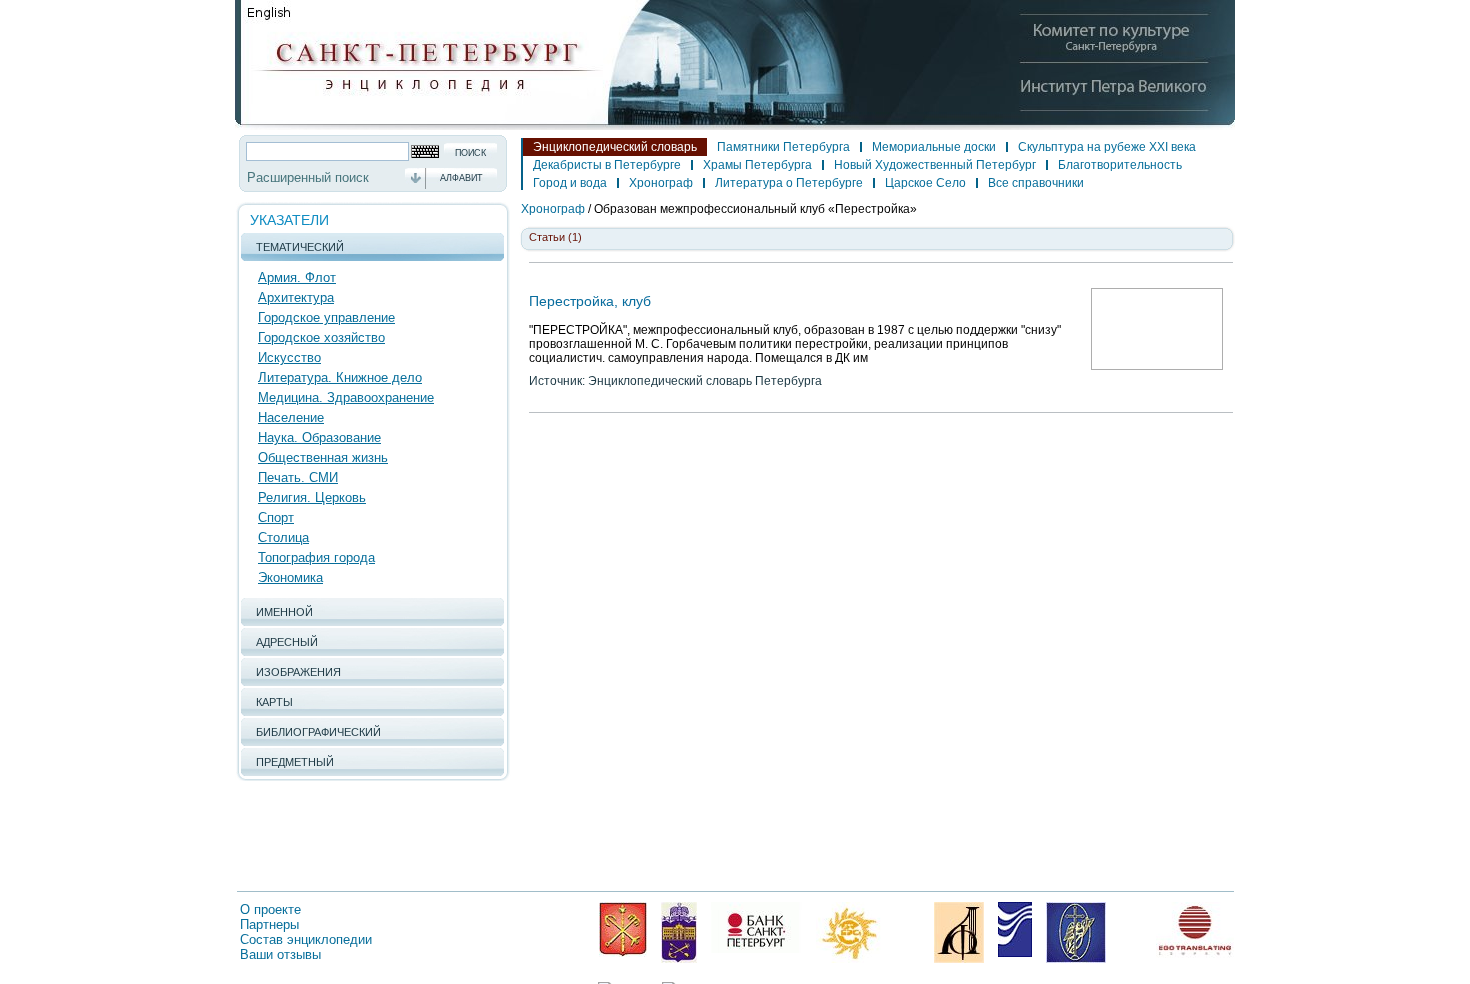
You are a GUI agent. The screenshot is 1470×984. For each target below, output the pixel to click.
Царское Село (925, 183)
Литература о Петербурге (789, 183)
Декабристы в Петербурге (607, 165)
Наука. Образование (319, 437)
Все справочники (1036, 183)
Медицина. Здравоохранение (346, 397)
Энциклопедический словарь (615, 147)
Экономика (290, 577)
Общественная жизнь (323, 457)
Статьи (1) (555, 237)
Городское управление (326, 317)
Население (291, 417)
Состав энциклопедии (306, 939)
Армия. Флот (297, 277)
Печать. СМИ (298, 477)
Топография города (316, 557)
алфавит (461, 178)
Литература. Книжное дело (340, 377)
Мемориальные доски (934, 147)
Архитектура (296, 297)
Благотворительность (1120, 165)
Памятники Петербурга (783, 147)
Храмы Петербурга (757, 165)
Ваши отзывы (280, 954)
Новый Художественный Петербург (935, 165)
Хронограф (661, 183)
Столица (283, 537)
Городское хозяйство (321, 337)
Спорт (276, 517)
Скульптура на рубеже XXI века (1107, 147)
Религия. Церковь (312, 497)
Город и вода (570, 183)
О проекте (270, 909)
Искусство (289, 357)
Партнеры (269, 924)
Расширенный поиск (308, 177)
